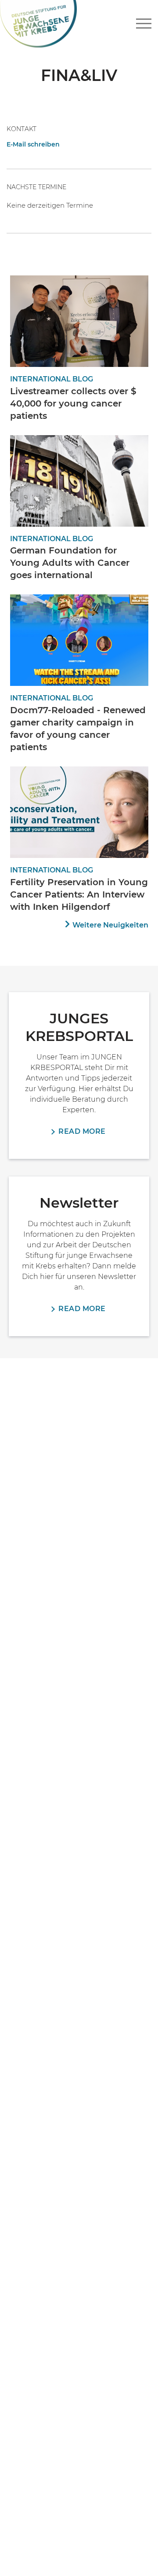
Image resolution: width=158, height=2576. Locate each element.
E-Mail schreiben (33, 144)
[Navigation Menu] (144, 24)
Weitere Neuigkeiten (110, 925)
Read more (82, 1131)
